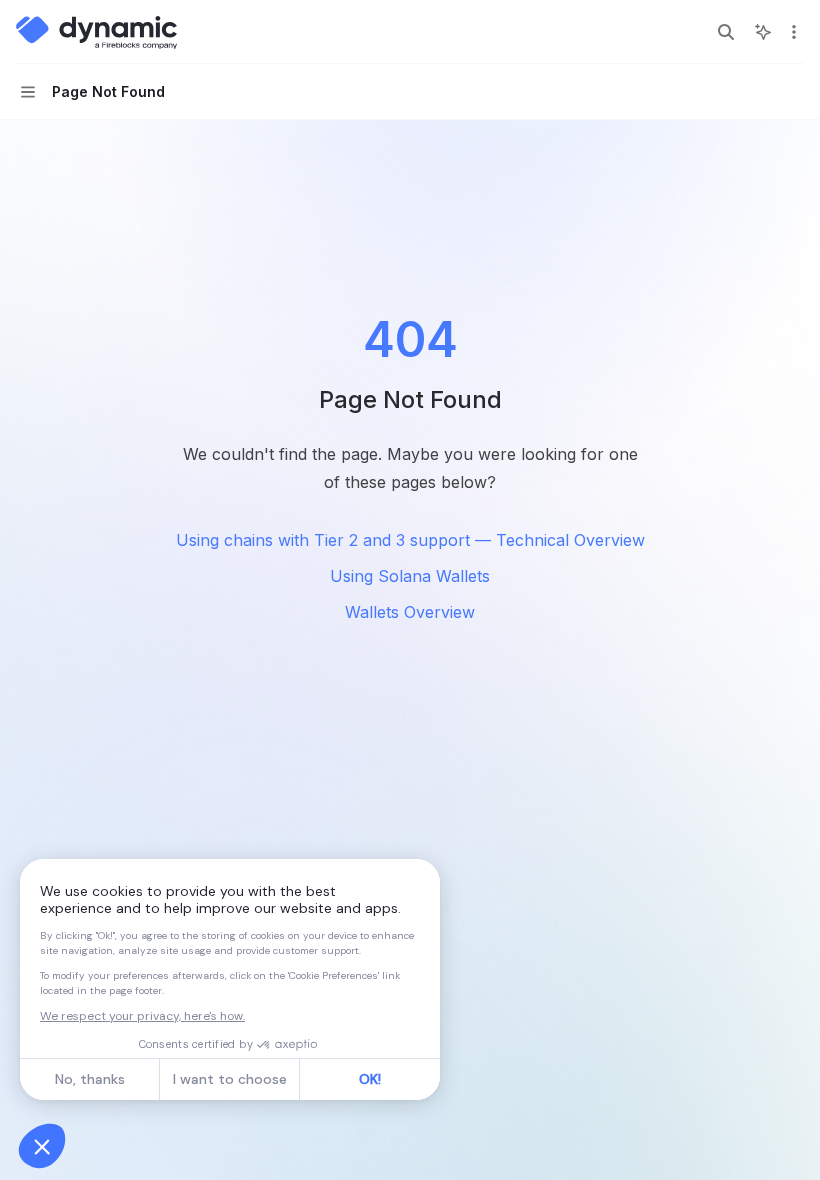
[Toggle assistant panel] (763, 32)
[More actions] (794, 32)
